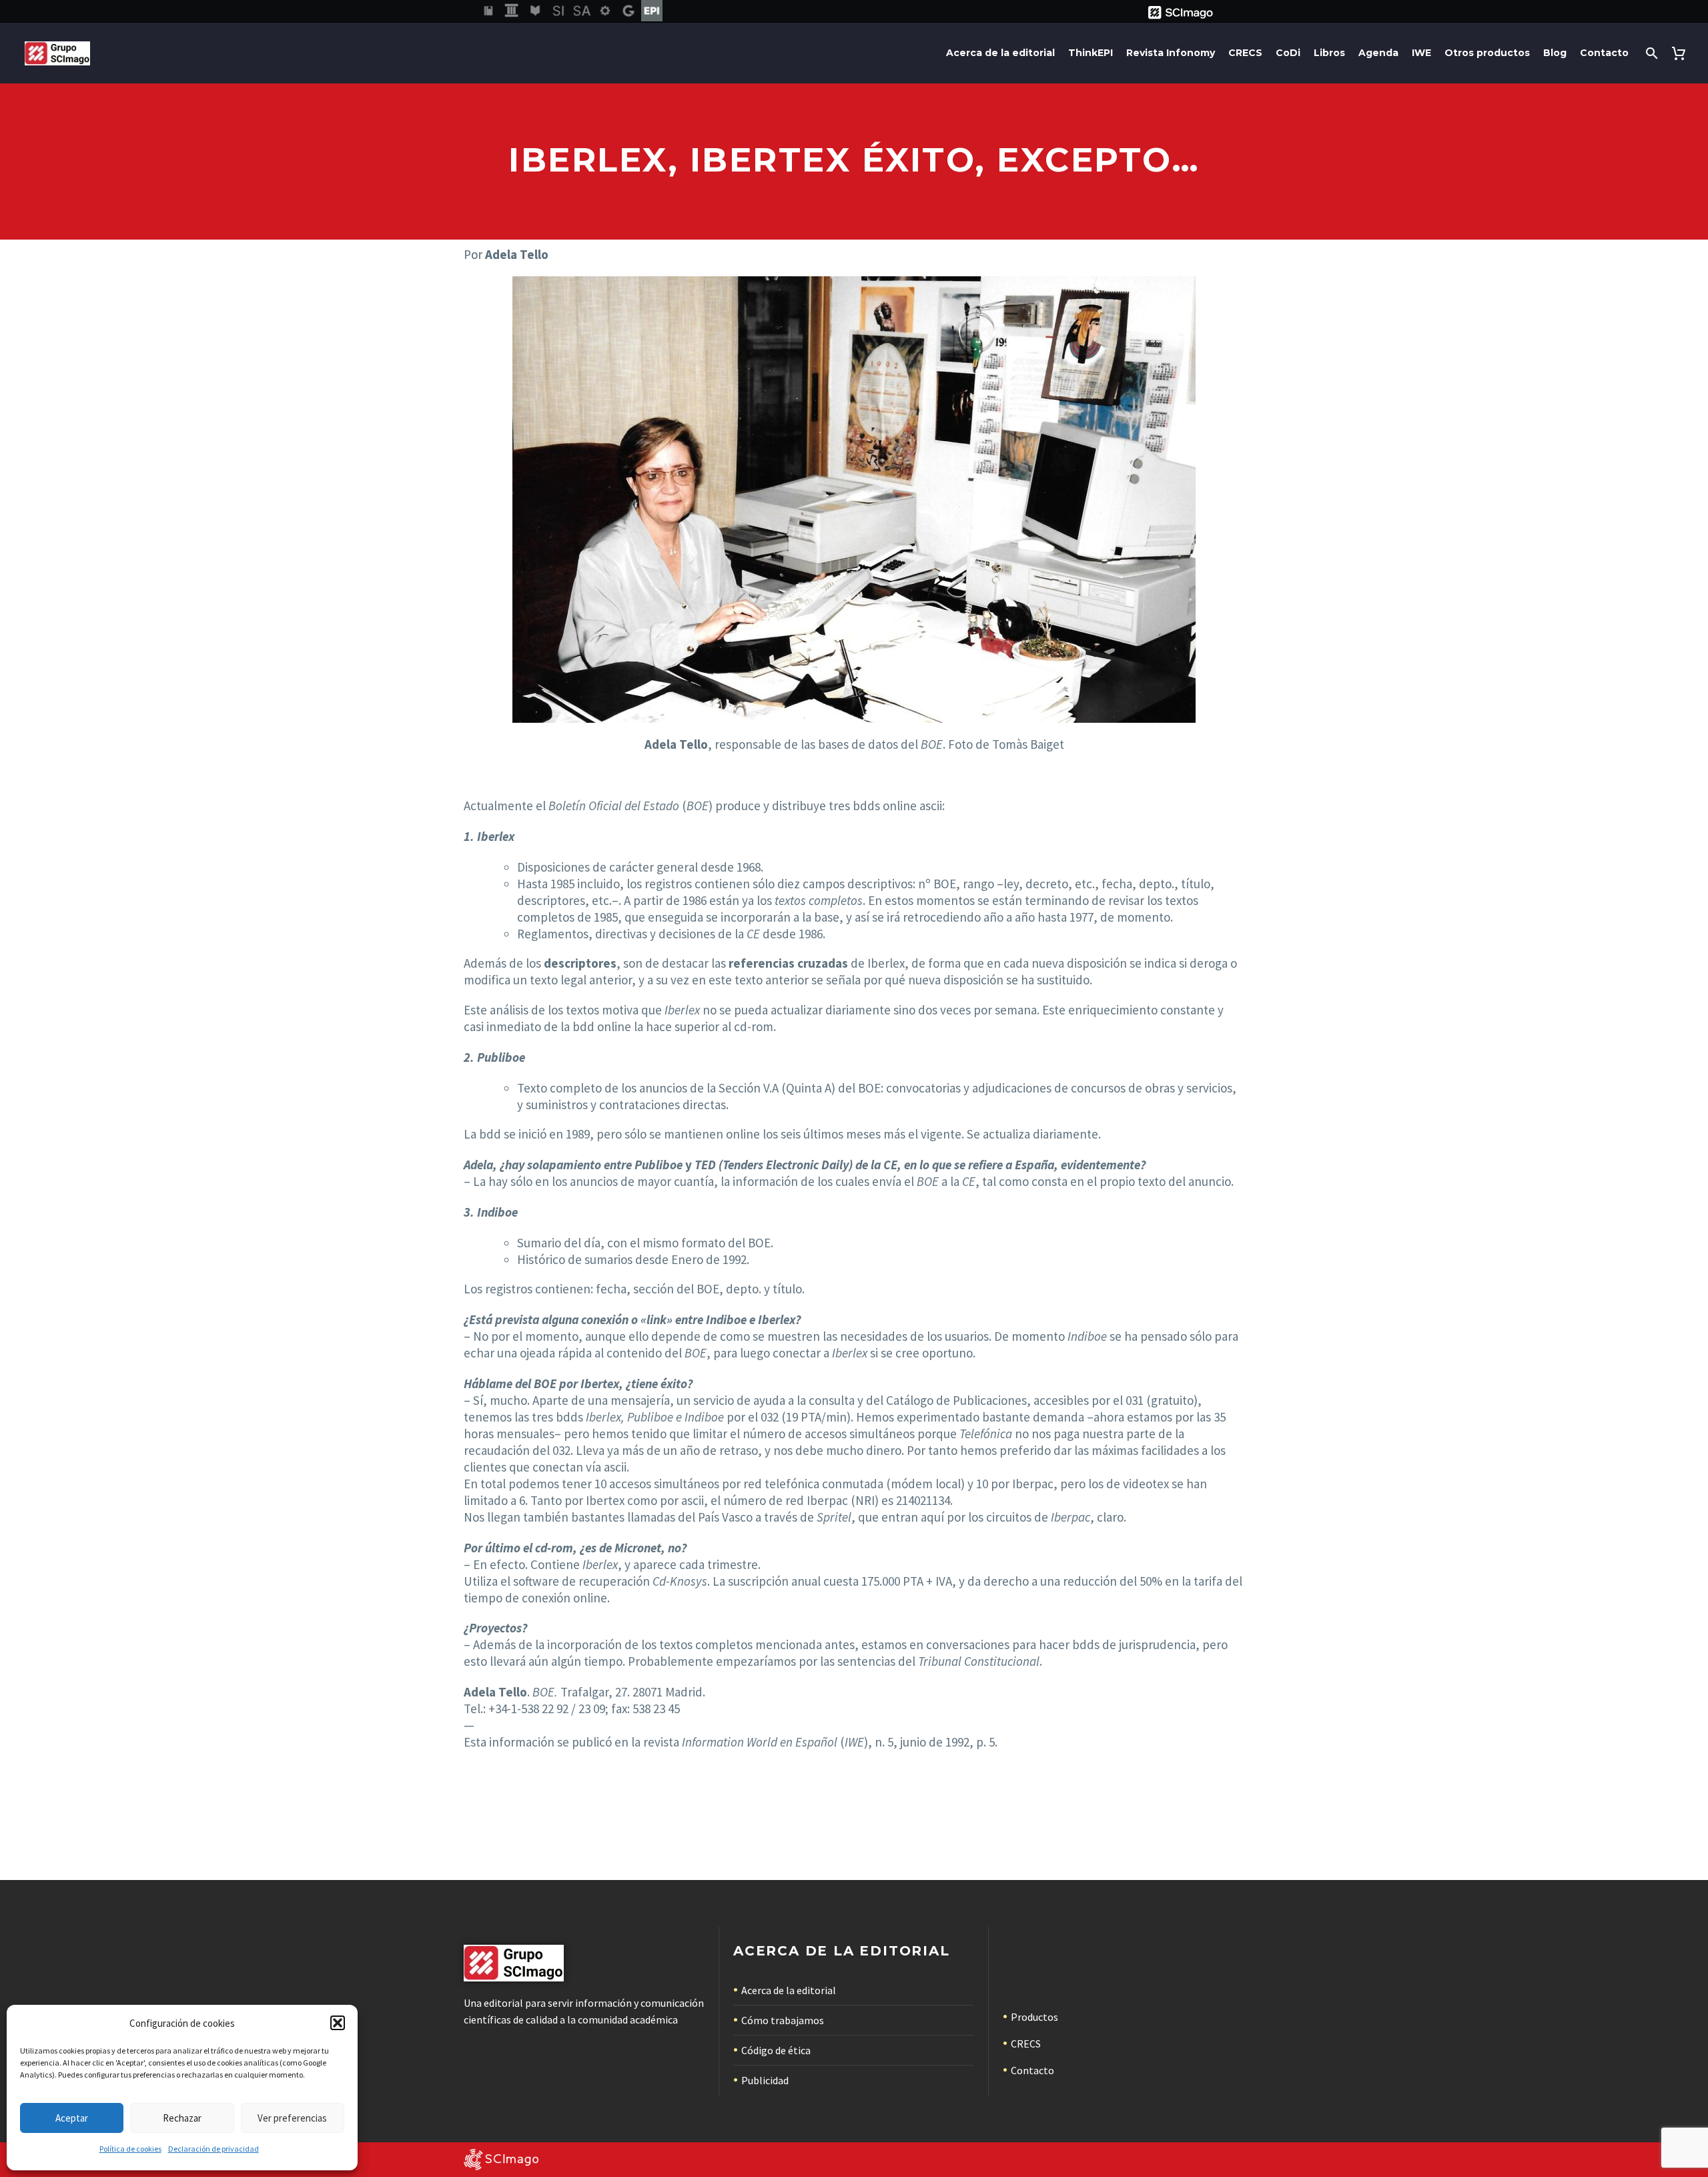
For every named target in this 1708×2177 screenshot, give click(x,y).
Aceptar (72, 2118)
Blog (1555, 53)
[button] (338, 2023)
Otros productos (1487, 53)
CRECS (1245, 53)
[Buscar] (1650, 53)
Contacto (1604, 53)
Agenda (1378, 53)
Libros (1329, 53)
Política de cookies (130, 2149)
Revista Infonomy (1171, 53)
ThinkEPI (1091, 53)
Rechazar (182, 2118)
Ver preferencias (292, 2118)
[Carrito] (1681, 53)
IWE (1421, 53)
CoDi (1288, 53)
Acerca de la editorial (1000, 53)
